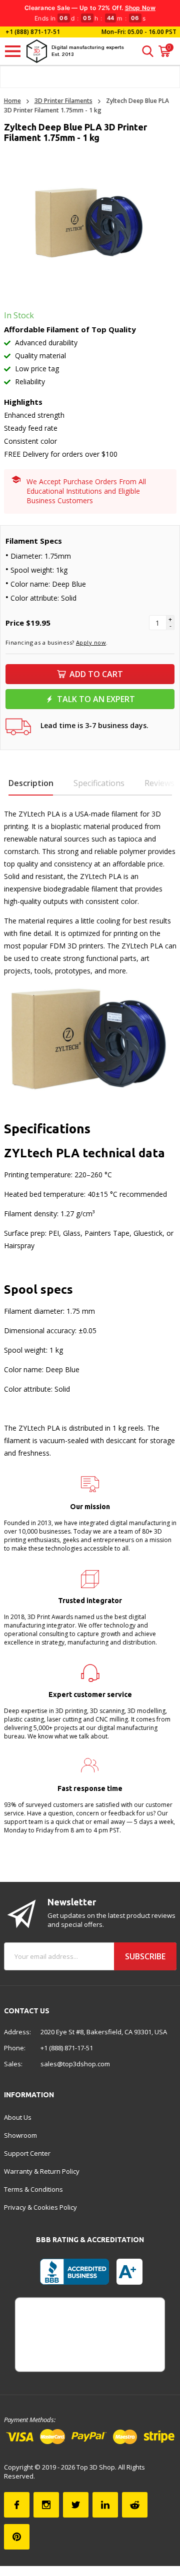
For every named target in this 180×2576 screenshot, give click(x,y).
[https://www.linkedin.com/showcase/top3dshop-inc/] (105, 2505)
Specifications (99, 783)
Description (31, 783)
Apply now (91, 642)
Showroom (20, 2135)
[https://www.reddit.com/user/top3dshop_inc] (135, 2505)
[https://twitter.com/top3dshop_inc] (76, 2505)
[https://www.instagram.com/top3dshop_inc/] (46, 2505)
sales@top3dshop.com (75, 2064)
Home (12, 101)
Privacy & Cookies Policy (40, 2207)
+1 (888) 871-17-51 (32, 32)
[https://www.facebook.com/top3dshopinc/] (17, 2505)
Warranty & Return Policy (42, 2171)
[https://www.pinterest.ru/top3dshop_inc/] (17, 2537)
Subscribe (145, 1956)
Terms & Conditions (33, 2189)
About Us (18, 2117)
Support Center (27, 2153)
